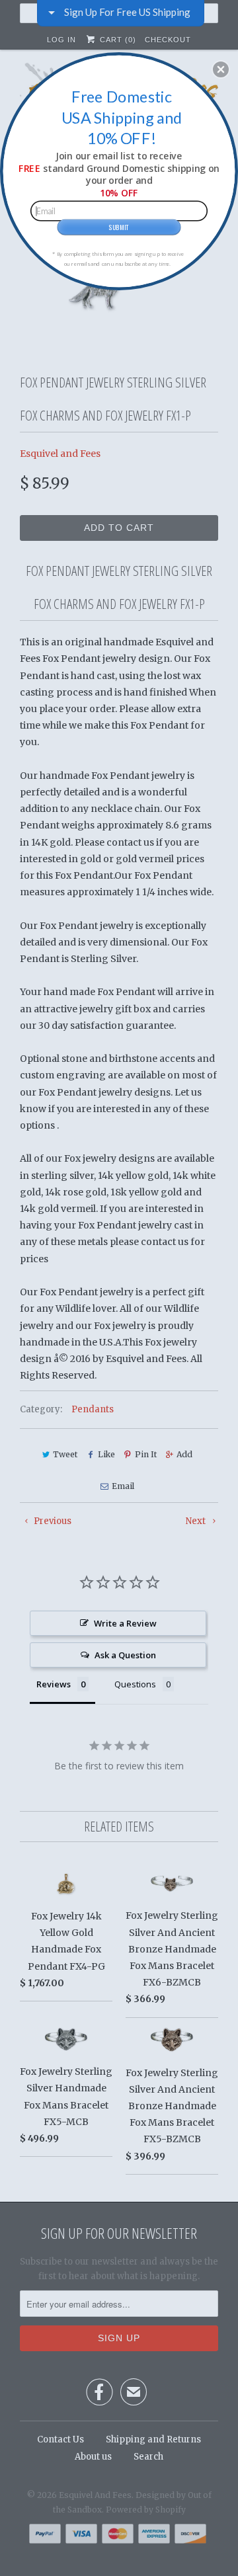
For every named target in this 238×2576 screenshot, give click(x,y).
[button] (221, 69)
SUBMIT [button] (119, 227)
